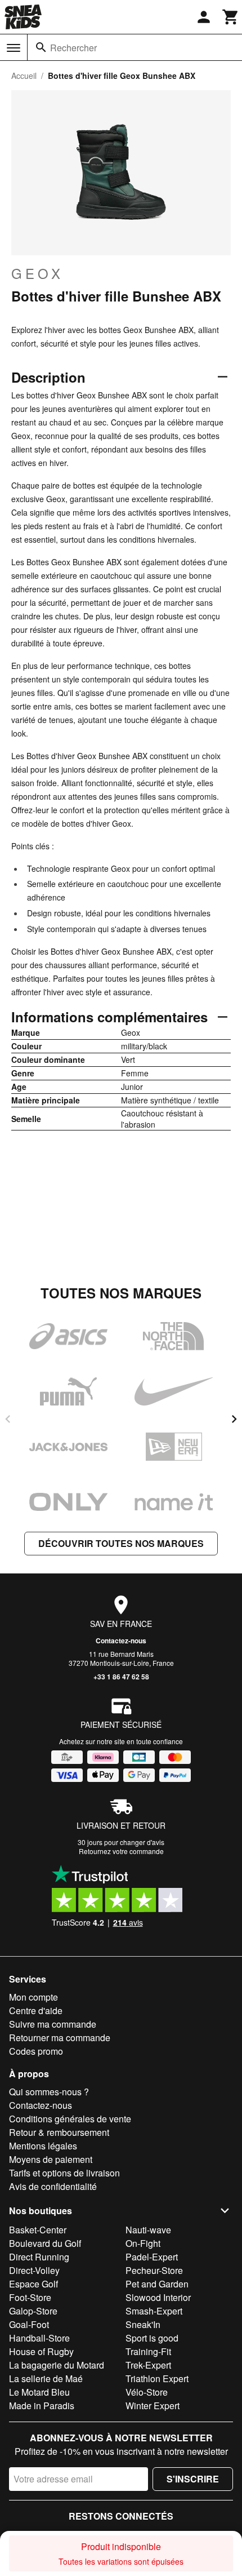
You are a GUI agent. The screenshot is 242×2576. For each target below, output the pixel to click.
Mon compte (33, 1997)
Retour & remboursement (59, 2132)
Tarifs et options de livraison (64, 2173)
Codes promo (36, 2051)
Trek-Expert (148, 2365)
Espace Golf (33, 2284)
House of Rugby (41, 2351)
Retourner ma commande (60, 2038)
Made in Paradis (42, 2406)
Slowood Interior (158, 2297)
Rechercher (73, 48)
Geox (37, 273)
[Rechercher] (41, 47)
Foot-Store (30, 2297)
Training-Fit (148, 2351)
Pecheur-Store (154, 2270)
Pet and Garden (157, 2284)
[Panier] (231, 17)
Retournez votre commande (121, 1851)
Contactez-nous (121, 1641)
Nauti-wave (148, 2230)
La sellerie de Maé (46, 2378)
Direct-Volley (34, 2270)
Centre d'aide (36, 2010)
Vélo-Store (147, 2392)
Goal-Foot (29, 2324)
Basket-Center (38, 2230)
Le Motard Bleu (39, 2392)
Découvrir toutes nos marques (121, 1543)
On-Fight (143, 2243)
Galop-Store (33, 2311)
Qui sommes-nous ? (49, 2092)
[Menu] (14, 48)
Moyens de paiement (51, 2159)
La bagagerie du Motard (57, 2365)
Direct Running (39, 2257)
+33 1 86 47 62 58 (121, 1677)
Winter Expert (153, 2406)
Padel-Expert (152, 2257)
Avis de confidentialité (53, 2186)
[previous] (8, 1419)
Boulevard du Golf (45, 2243)
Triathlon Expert (157, 2378)
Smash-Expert (154, 2311)
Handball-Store (39, 2338)
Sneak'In (143, 2324)
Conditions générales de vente (70, 2119)
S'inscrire (193, 2479)
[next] (234, 1419)
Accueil (24, 76)
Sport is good (152, 2338)
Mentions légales (43, 2146)
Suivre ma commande (53, 2024)
